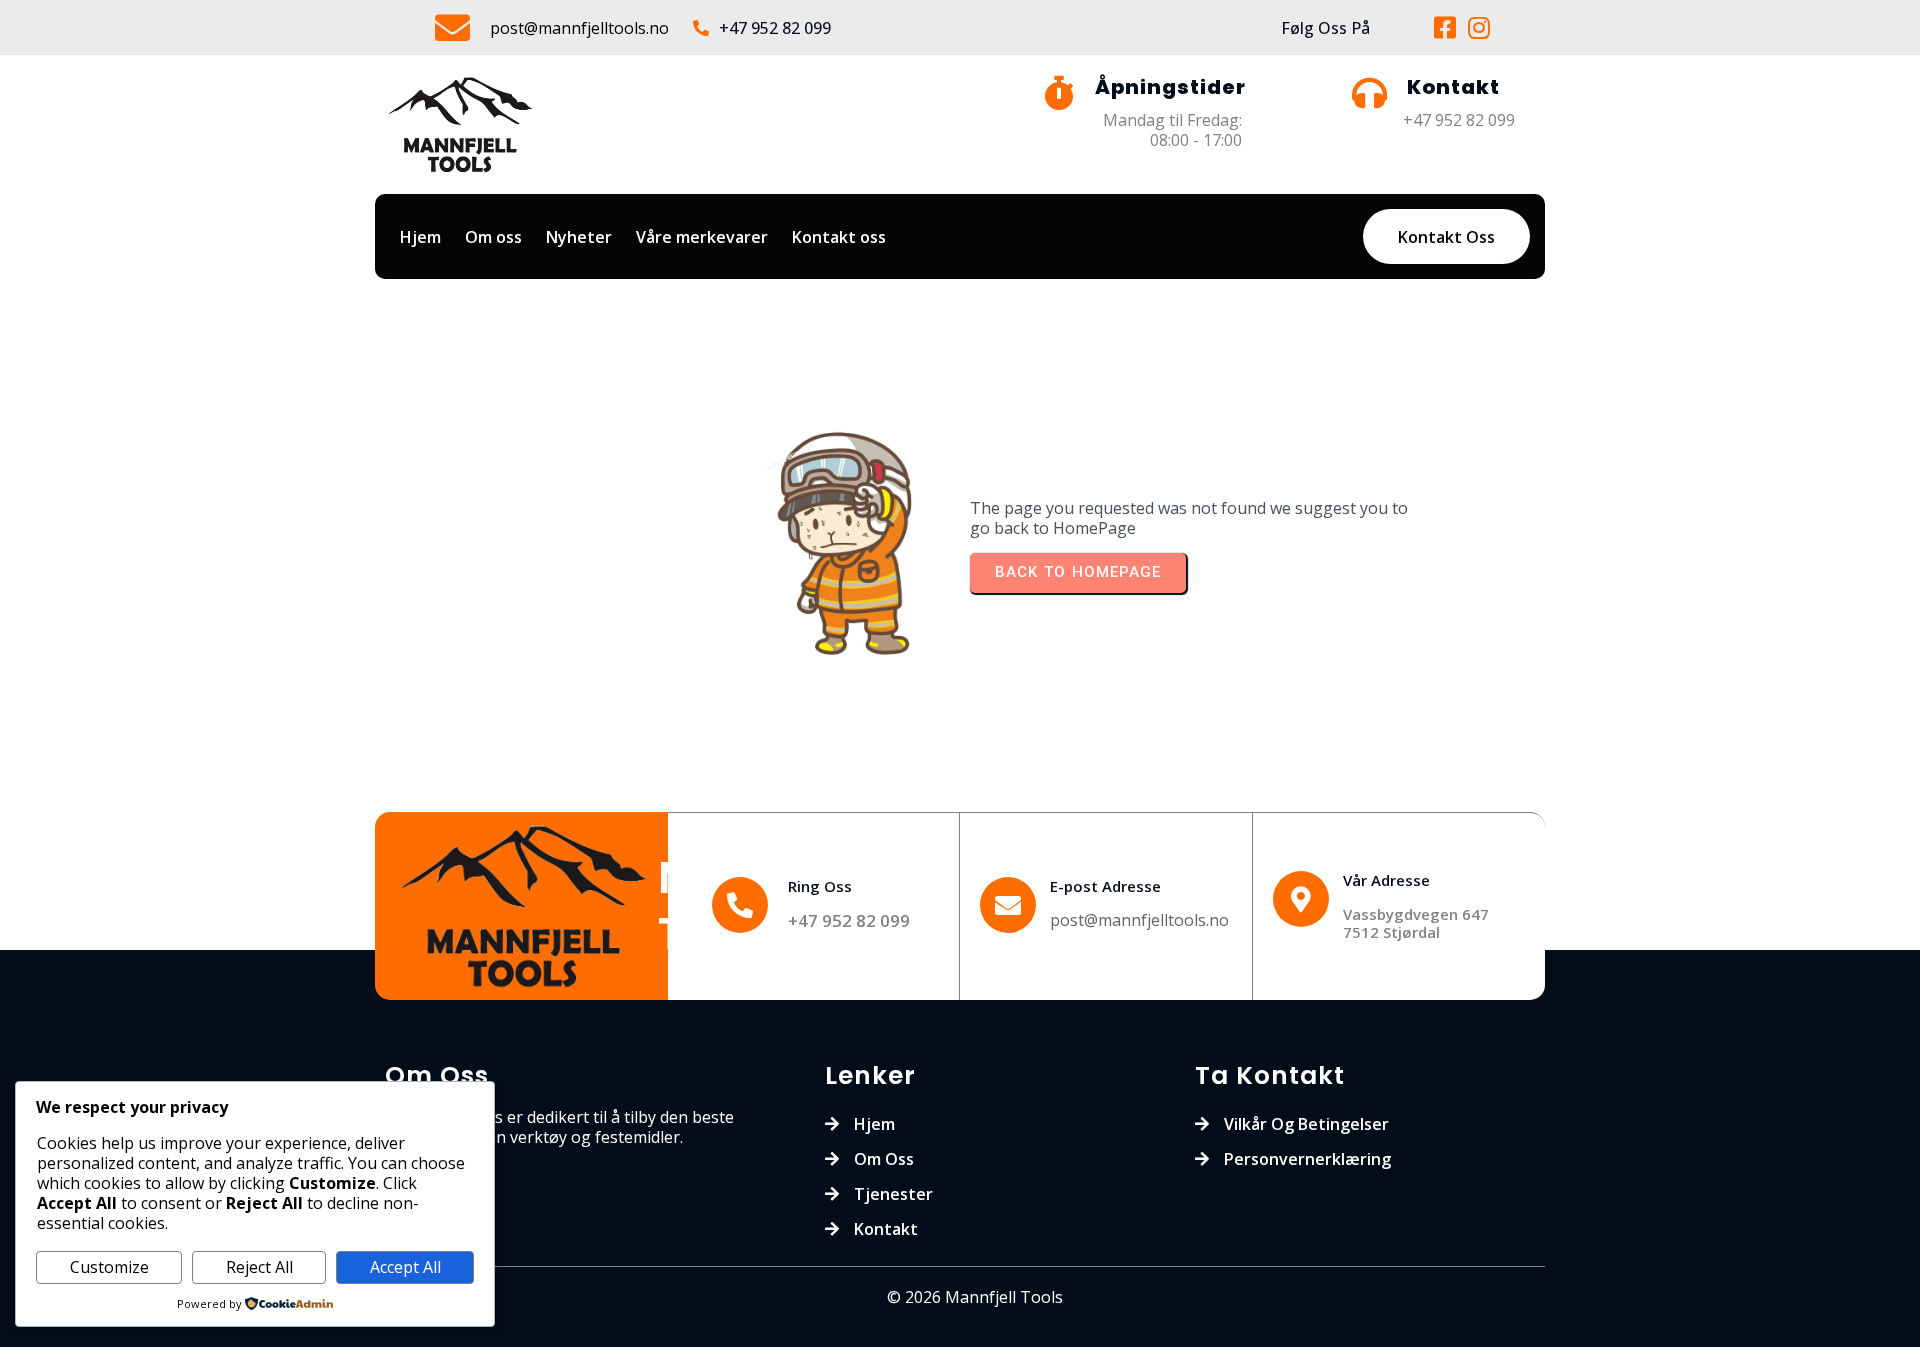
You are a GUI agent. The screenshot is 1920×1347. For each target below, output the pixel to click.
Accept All (405, 1267)
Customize (109, 1267)
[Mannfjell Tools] (526, 906)
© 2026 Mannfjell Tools (975, 1297)
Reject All (259, 1267)
